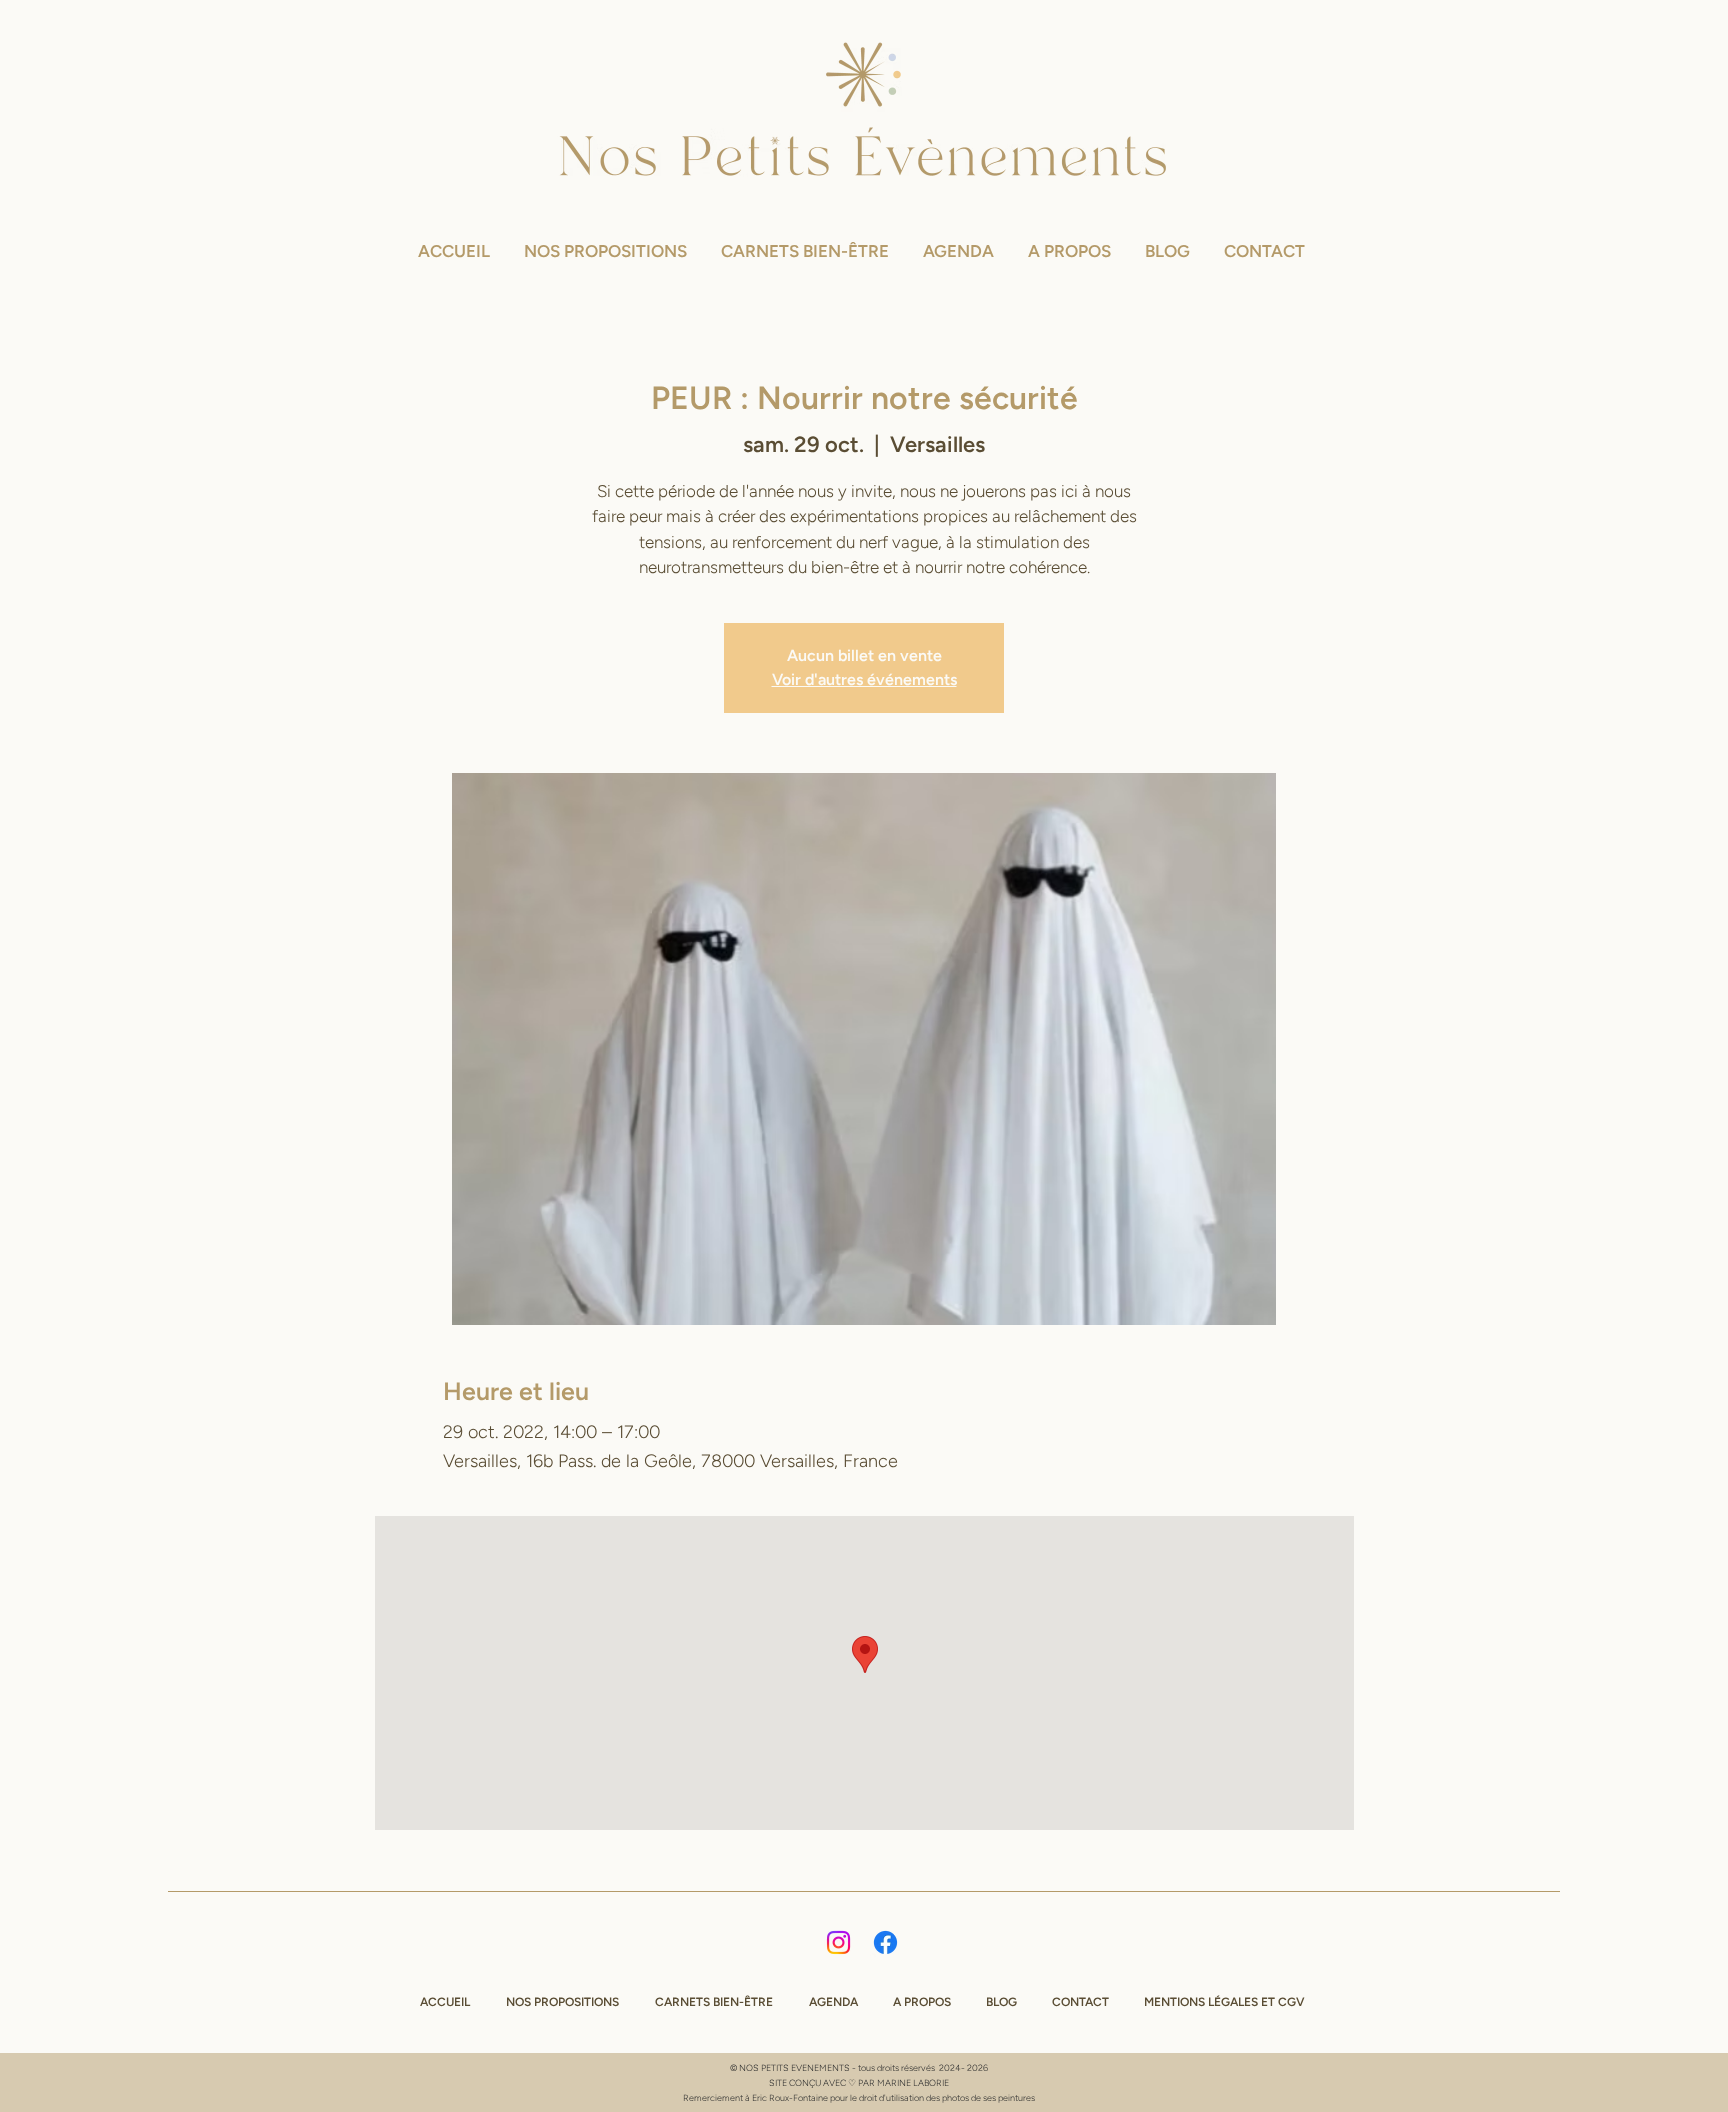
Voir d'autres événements (864, 679)
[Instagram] (838, 1942)
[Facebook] (885, 1942)
